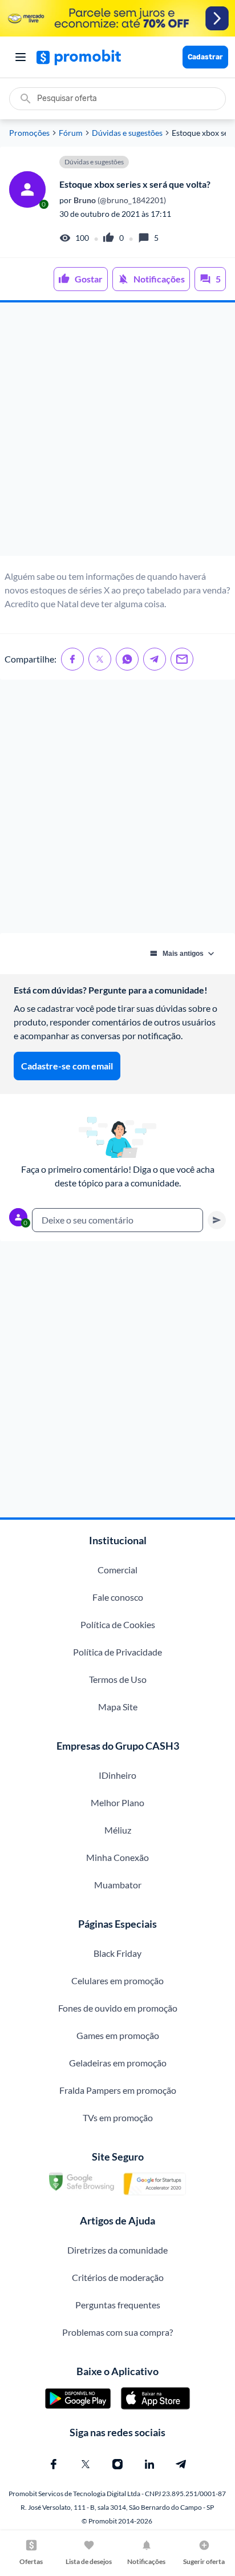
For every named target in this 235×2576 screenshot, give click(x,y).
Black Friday (117, 1953)
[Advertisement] (117, 429)
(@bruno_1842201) (119, 200)
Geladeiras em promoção (118, 2063)
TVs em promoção (118, 2117)
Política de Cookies (118, 1624)
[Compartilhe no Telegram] (155, 659)
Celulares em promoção (117, 1981)
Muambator (118, 1885)
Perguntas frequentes (118, 2305)
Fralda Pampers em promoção (118, 2090)
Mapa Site (118, 1707)
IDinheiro (117, 1775)
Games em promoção (118, 2035)
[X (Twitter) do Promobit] (86, 2464)
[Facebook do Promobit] (54, 2464)
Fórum (71, 133)
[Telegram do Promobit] (181, 2464)
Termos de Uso (118, 1679)
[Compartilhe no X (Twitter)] (100, 659)
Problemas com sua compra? (117, 2332)
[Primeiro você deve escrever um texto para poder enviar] (217, 1220)
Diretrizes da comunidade (117, 2250)
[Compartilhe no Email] (182, 659)
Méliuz (118, 1830)
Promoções (29, 133)
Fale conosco (118, 1597)
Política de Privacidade (117, 1652)
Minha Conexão (117, 1857)
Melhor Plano (117, 1802)
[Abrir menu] (21, 57)
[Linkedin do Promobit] (149, 2464)
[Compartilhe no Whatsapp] (127, 659)
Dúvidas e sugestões (127, 133)
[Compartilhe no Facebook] (72, 659)
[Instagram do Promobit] (117, 2464)
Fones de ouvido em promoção (118, 2008)
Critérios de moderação (118, 2277)
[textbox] (117, 1220)
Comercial (117, 1570)
